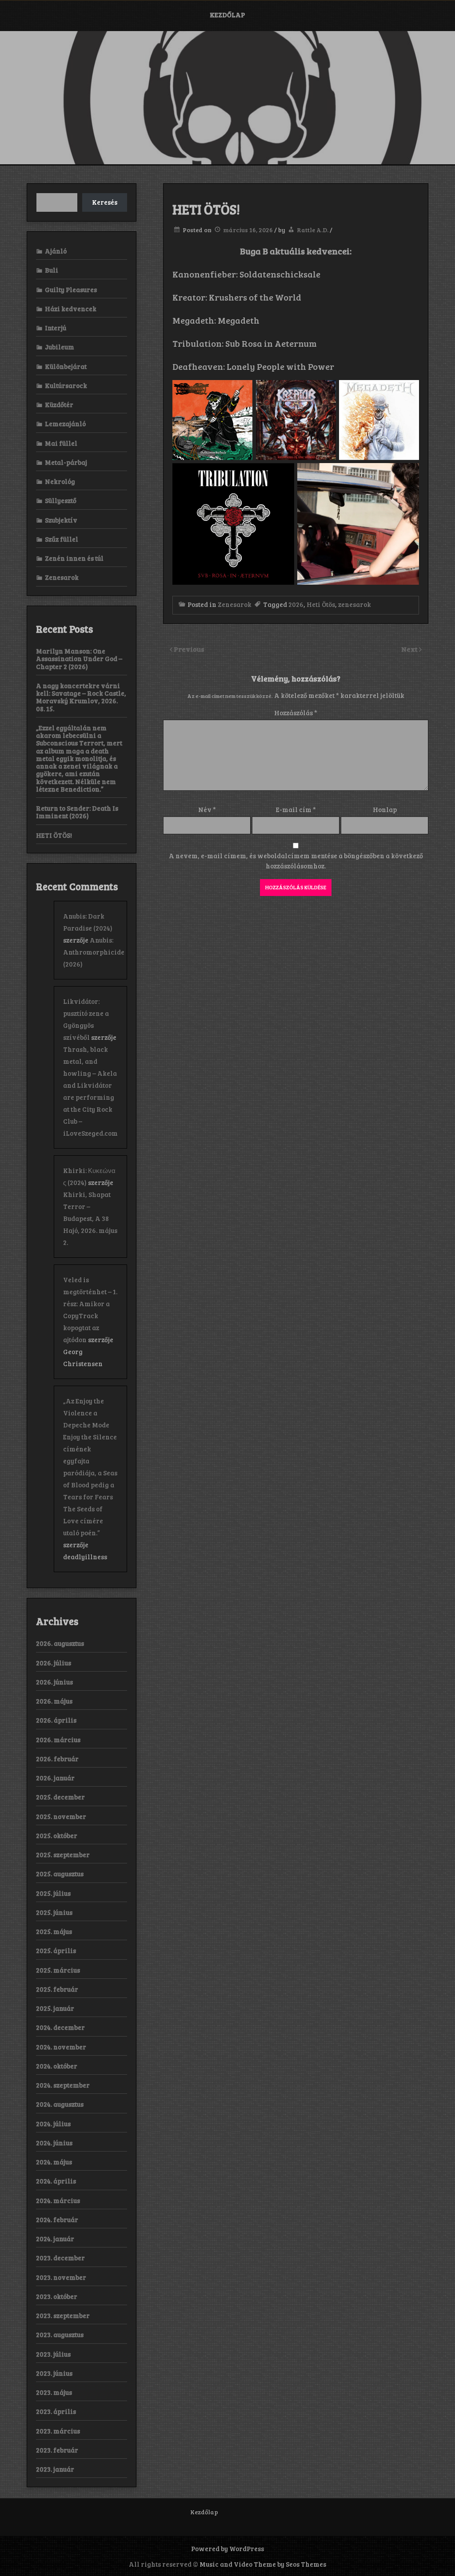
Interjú (56, 328)
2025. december (60, 1797)
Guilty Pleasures (71, 289)
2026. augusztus (60, 1643)
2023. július (53, 2354)
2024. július (53, 2124)
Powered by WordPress (227, 2548)
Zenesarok (235, 604)
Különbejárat (66, 366)
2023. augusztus (60, 2334)
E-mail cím (296, 809)
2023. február (57, 2450)
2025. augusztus (60, 1874)
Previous (189, 649)
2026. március (58, 1740)
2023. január (55, 2469)
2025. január (55, 2008)
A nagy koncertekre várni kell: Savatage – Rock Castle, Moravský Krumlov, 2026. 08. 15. (81, 697)
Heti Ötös (321, 604)
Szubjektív (61, 520)
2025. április (56, 1950)
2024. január (55, 2239)
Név (207, 809)
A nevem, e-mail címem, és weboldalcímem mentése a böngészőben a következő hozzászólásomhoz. (296, 861)
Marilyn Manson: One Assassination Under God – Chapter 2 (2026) (79, 659)
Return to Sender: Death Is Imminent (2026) (77, 812)
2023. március (58, 2431)
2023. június (54, 2373)
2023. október (57, 2296)
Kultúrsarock (66, 385)
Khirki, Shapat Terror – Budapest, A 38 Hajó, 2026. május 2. (90, 1218)
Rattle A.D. (313, 230)
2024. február (57, 2219)
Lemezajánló (65, 424)
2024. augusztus (60, 2104)
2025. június (54, 1912)
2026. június (54, 1682)
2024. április (56, 2181)
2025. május (54, 1931)
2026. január (55, 1778)
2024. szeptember (63, 2085)
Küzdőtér (59, 404)
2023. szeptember (63, 2315)
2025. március (58, 1970)
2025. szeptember (63, 1855)
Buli (52, 270)
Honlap (385, 809)
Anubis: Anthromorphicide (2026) (94, 952)
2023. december (60, 2258)
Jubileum (60, 347)
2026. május (54, 1701)
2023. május (54, 2392)
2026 (296, 604)
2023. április (56, 2411)
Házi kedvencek (71, 309)
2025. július (53, 1893)
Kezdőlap (227, 15)
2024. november (61, 2047)
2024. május (54, 2162)
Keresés (105, 202)
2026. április (56, 1720)
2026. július (54, 1663)
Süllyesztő (61, 500)
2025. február (57, 1989)
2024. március (58, 2200)
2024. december (60, 2027)
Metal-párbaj (66, 462)
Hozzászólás (296, 713)
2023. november (61, 2277)
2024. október (57, 2066)
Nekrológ (60, 481)
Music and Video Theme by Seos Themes (263, 2564)
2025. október (57, 1835)
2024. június (54, 2143)
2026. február (57, 1759)
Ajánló (56, 251)
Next (410, 649)
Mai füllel (61, 443)
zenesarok (355, 604)
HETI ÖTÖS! (54, 835)
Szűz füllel (62, 539)
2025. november (61, 1816)
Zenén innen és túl (74, 558)
